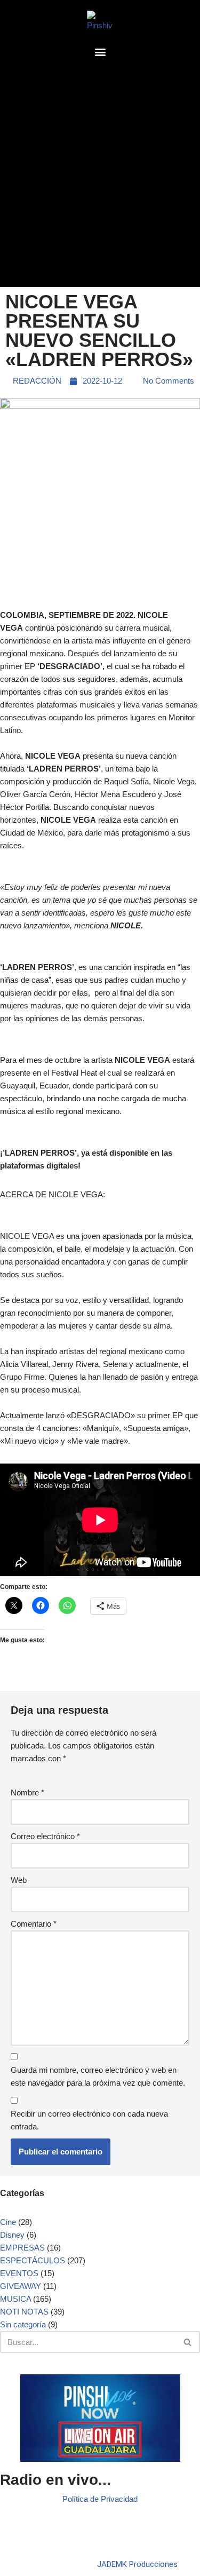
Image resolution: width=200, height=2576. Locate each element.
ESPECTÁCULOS (33, 2260)
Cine (8, 2222)
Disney (12, 2235)
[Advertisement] (100, 176)
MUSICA (15, 2299)
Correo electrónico (45, 1836)
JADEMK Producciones (137, 2564)
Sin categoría (23, 2324)
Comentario (34, 1924)
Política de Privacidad (100, 2499)
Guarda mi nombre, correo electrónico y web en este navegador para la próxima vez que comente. (98, 2076)
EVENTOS (19, 2273)
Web (19, 1880)
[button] (100, 51)
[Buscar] (188, 2342)
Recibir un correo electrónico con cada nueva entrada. (89, 2120)
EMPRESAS (22, 2248)
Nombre (27, 1792)
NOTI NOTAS (24, 2312)
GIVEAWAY (21, 2286)
